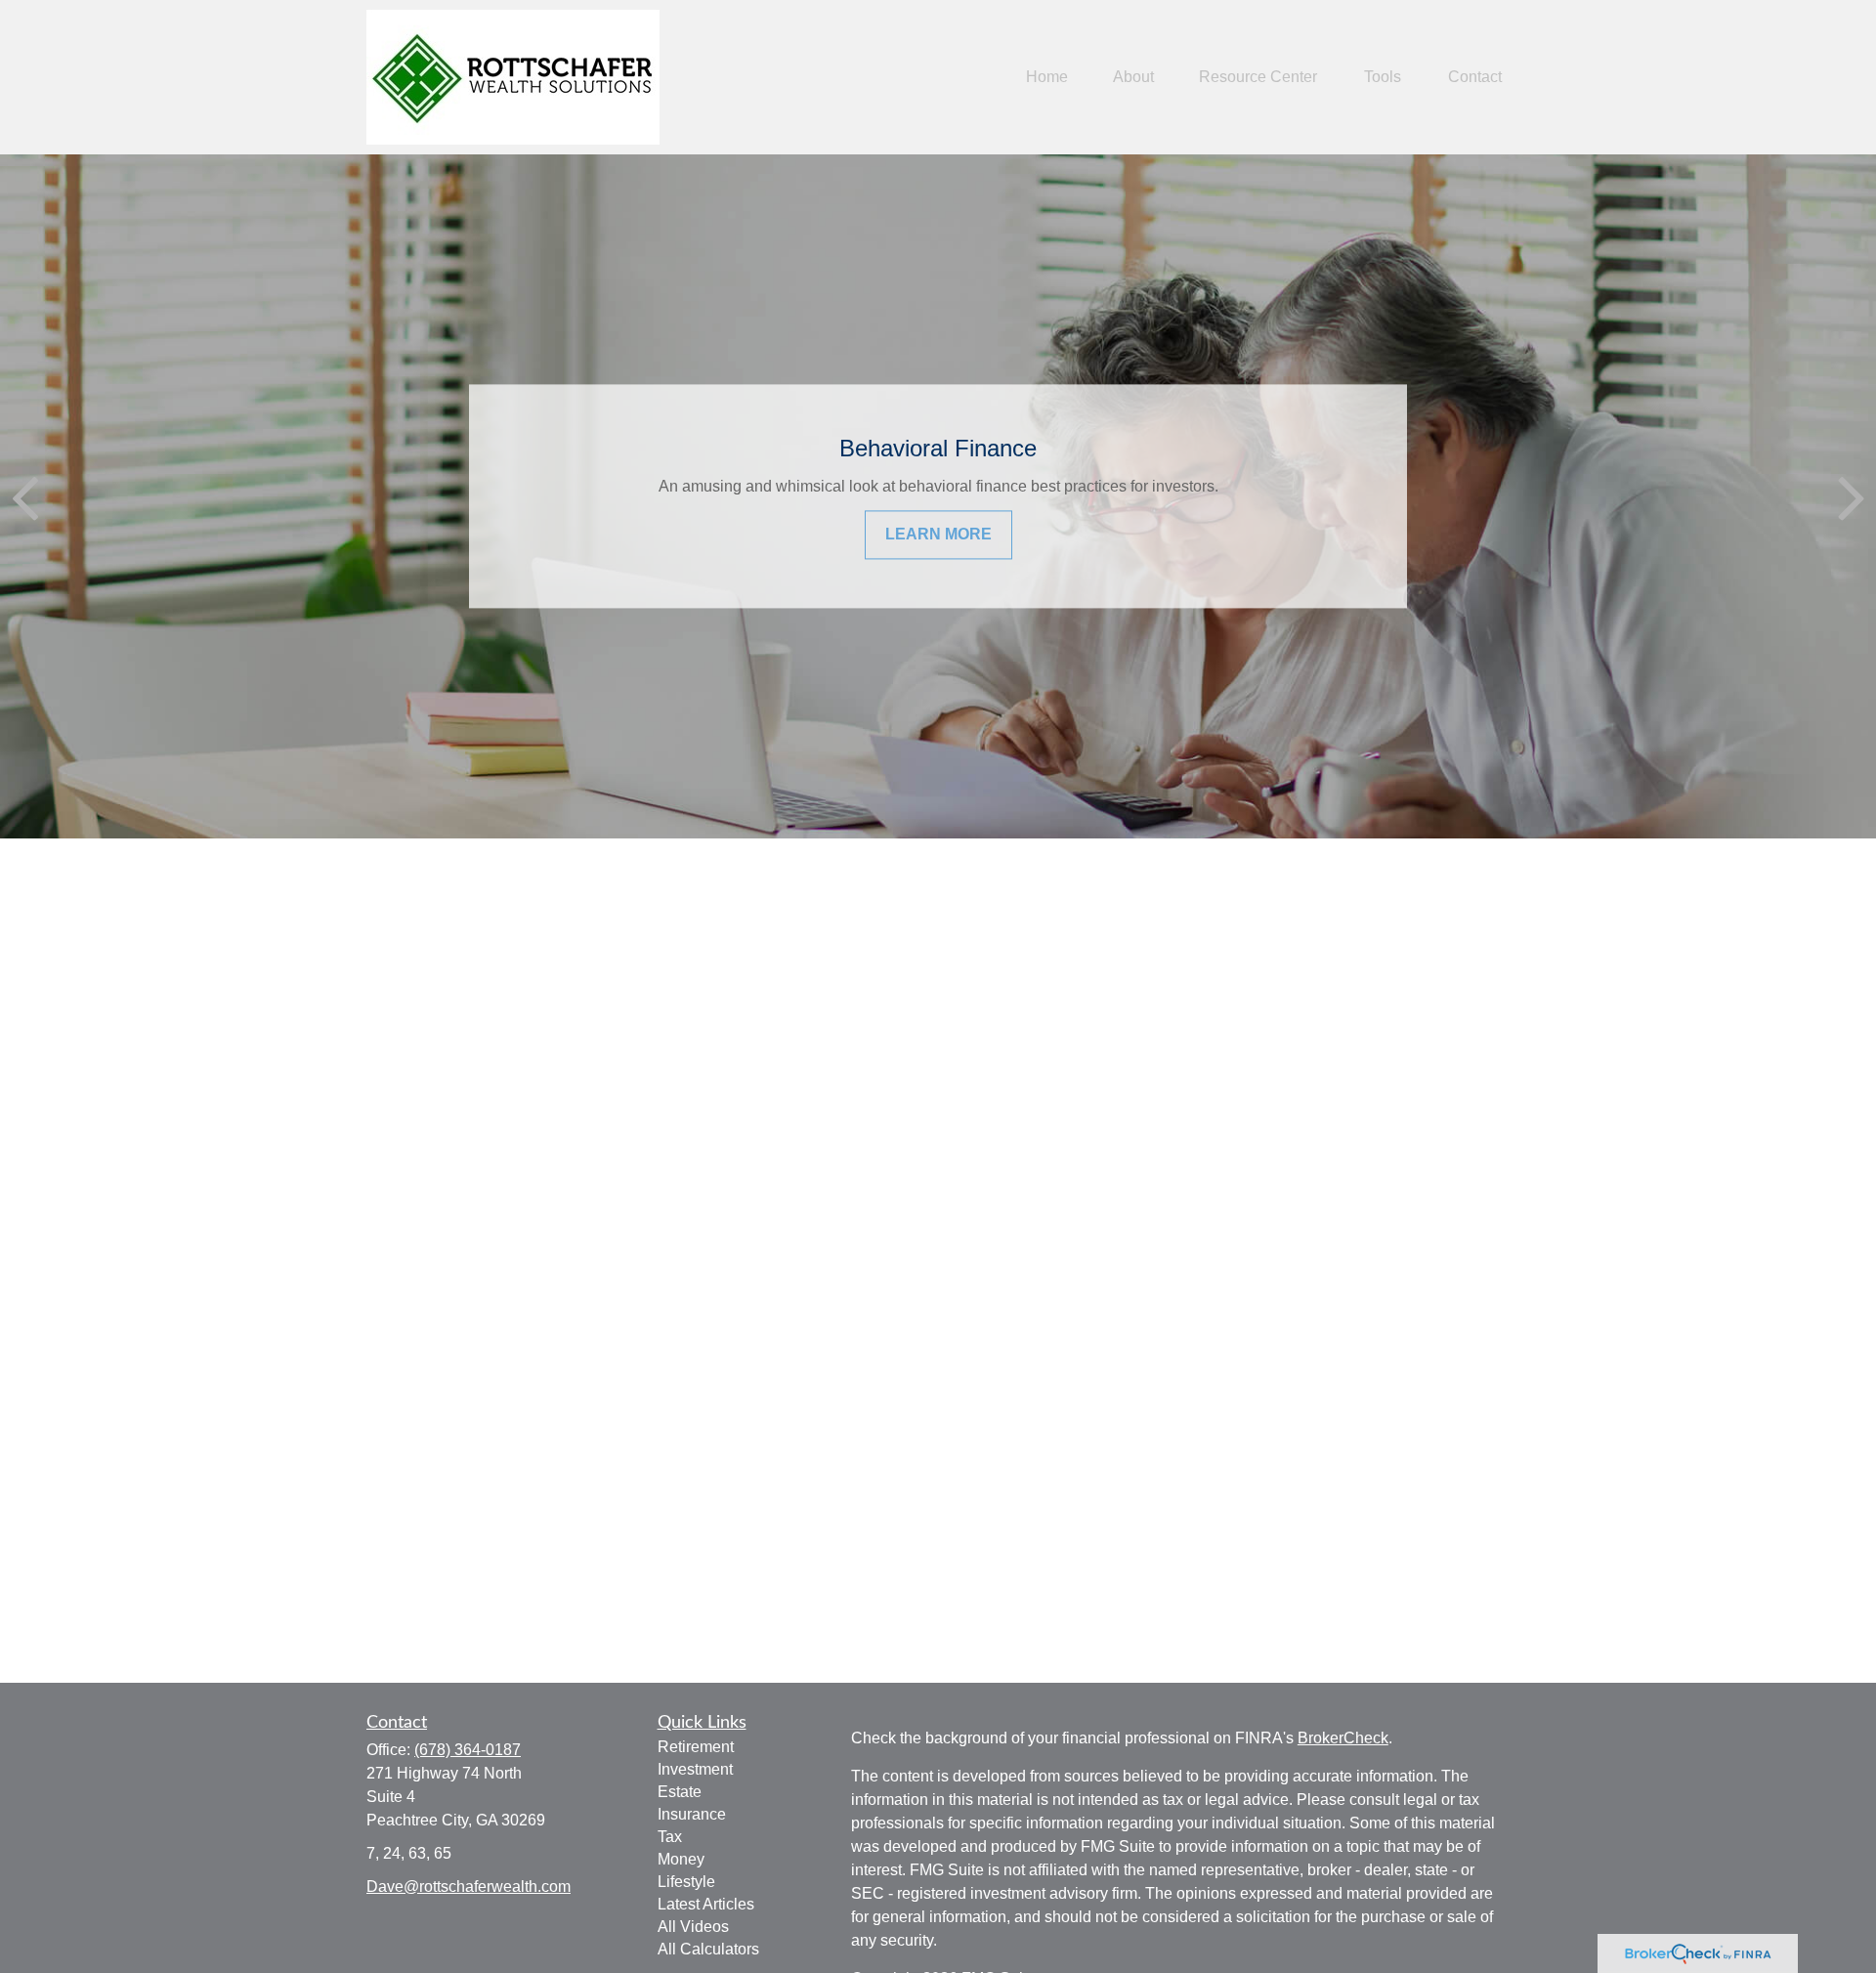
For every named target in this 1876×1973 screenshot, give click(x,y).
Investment (695, 1769)
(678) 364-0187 (468, 1750)
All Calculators (708, 1949)
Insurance (692, 1814)
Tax (670, 1837)
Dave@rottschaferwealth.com (469, 1887)
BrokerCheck (1343, 1738)
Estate (680, 1792)
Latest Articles (706, 1904)
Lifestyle (686, 1882)
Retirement (696, 1747)
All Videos (693, 1927)
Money (681, 1859)
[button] (1047, 78)
